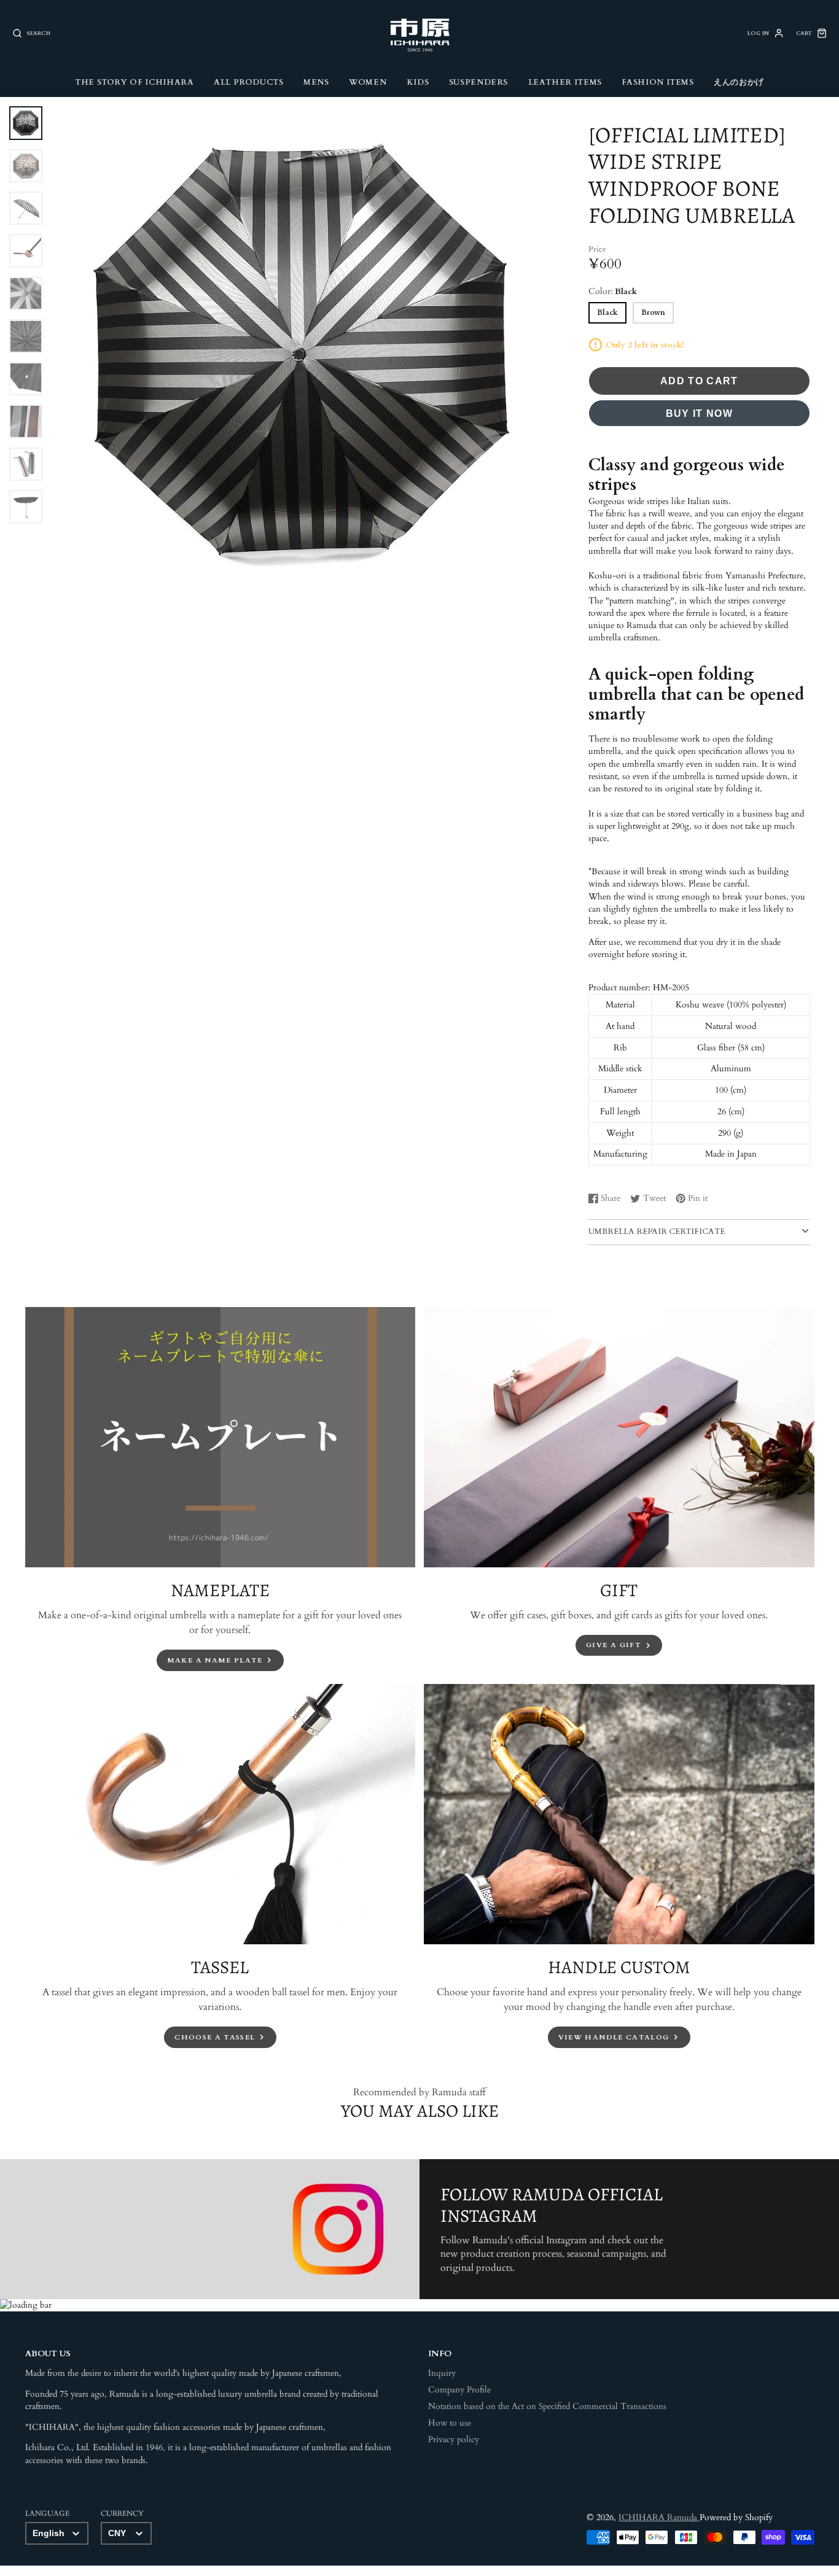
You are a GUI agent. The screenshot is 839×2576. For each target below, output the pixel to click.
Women (368, 82)
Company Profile (459, 2390)
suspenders (478, 82)
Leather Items (565, 82)
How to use (450, 2423)
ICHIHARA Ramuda (659, 2518)
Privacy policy (454, 2440)
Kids (418, 82)
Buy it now (700, 413)
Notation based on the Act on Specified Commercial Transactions (547, 2407)
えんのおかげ (739, 82)
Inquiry (442, 2373)
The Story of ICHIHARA (135, 82)
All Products (249, 82)
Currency (122, 2513)
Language (47, 2513)
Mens (316, 82)
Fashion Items (658, 82)
